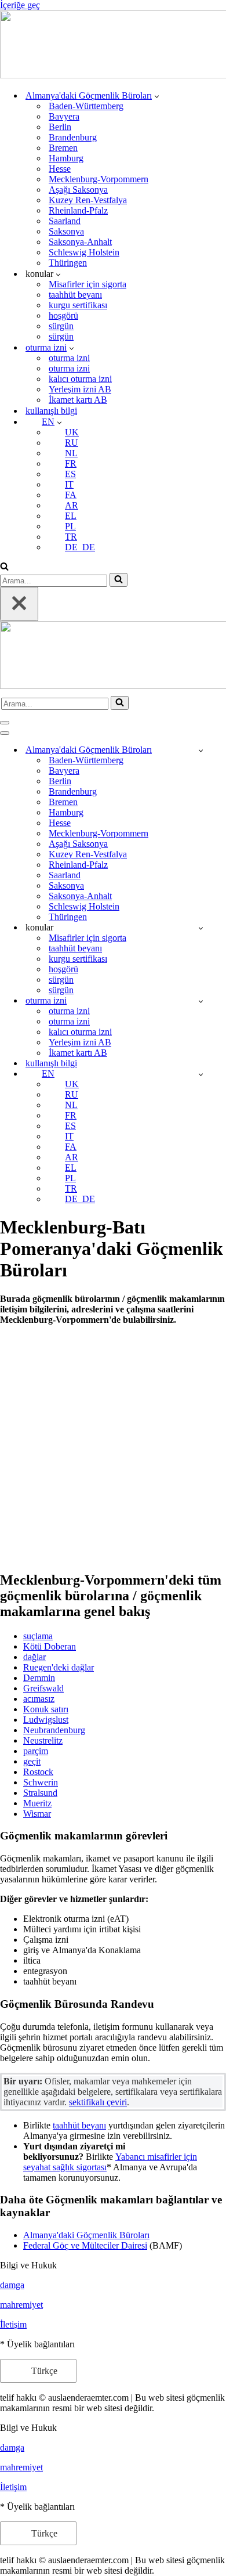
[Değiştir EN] (201, 1074)
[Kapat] (19, 604)
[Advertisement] (113, 1448)
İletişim (13, 2324)
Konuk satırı (46, 1709)
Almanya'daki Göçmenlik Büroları (86, 2235)
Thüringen (68, 263)
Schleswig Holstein (84, 252)
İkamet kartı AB (78, 400)
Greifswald (43, 1688)
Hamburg (66, 158)
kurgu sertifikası (78, 305)
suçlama (38, 1636)
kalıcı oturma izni (80, 379)
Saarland (65, 221)
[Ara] (4, 567)
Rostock (38, 1772)
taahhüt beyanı (75, 295)
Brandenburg (73, 137)
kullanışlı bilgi (51, 411)
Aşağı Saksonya (78, 190)
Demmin (39, 1678)
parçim (36, 1751)
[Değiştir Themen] (201, 928)
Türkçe (43, 2371)
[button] (157, 96)
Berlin (60, 127)
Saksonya (66, 231)
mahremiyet (21, 2305)
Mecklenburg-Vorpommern (99, 179)
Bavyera (64, 116)
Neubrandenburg (54, 1730)
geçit (32, 1761)
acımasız (39, 1699)
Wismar (37, 1814)
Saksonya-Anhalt (80, 242)
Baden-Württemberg (86, 106)
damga (12, 2285)
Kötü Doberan (50, 1646)
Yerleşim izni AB (80, 389)
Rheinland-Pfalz (78, 210)
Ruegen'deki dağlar (59, 1667)
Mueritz (37, 1803)
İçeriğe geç (20, 5)
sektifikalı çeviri (98, 2102)
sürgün (61, 326)
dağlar (34, 1657)
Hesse (60, 169)
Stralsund (40, 1793)
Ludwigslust (46, 1720)
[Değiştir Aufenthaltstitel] (201, 1001)
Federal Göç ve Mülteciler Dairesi (85, 2245)
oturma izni (69, 358)
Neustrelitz (43, 1740)
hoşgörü (63, 315)
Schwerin (41, 1782)
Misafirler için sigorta (88, 284)
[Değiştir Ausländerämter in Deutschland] (201, 750)
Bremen (63, 148)
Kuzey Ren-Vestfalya (88, 200)
